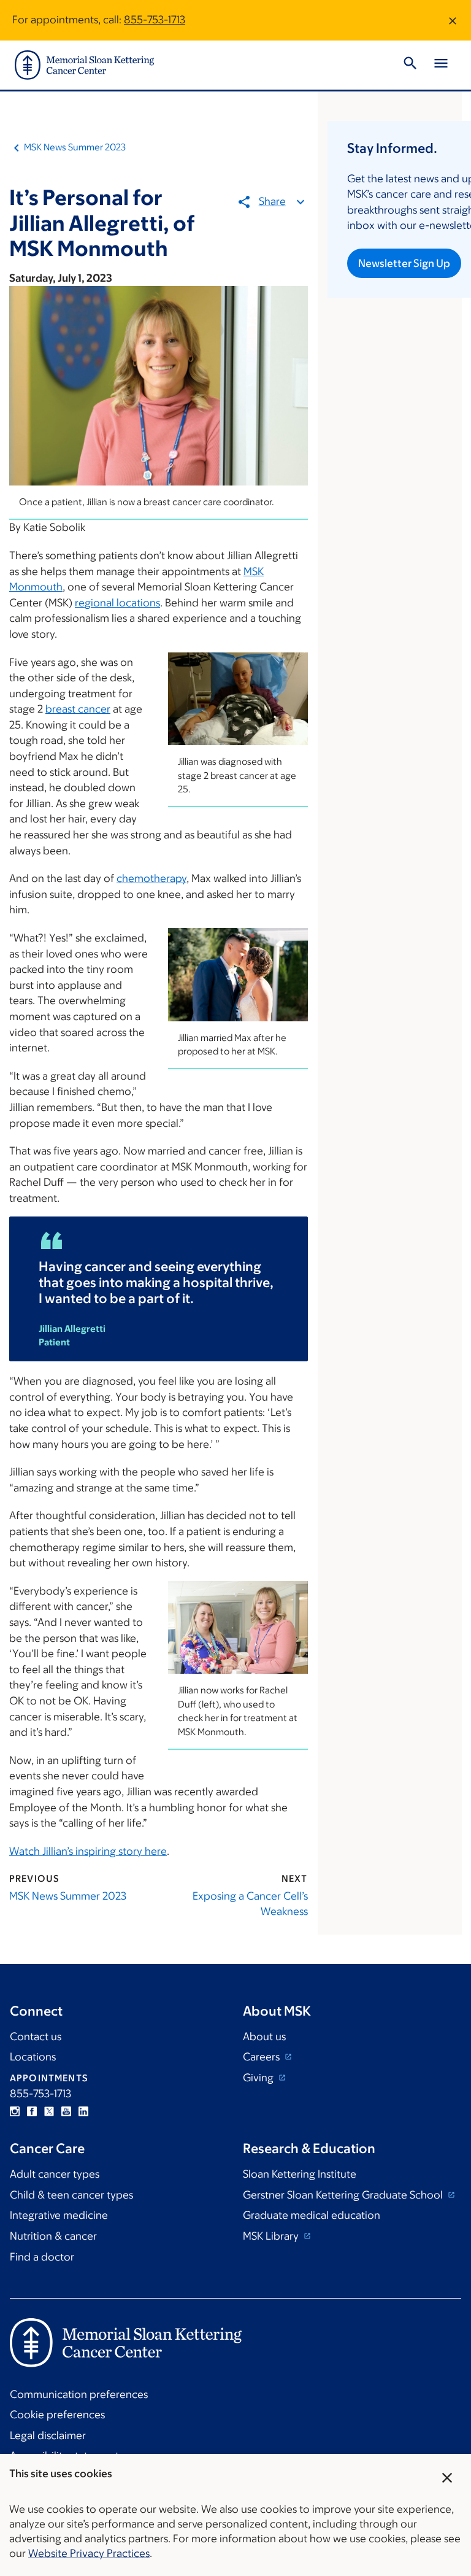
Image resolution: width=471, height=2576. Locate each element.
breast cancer (78, 709)
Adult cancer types (55, 2174)
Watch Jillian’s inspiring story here (88, 1851)
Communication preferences (79, 2394)
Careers (262, 2057)
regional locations (117, 603)
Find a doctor (42, 2257)
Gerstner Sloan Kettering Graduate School (344, 2195)
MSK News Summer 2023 (75, 147)
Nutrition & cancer (53, 2236)
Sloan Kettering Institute (300, 2174)
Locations (33, 2057)
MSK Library (272, 2236)
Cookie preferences (57, 2415)
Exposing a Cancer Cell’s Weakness (250, 1904)
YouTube (66, 2111)
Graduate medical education (312, 2215)
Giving (259, 2078)
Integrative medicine (59, 2215)
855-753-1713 (155, 20)
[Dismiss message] (453, 20)
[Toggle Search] (410, 65)
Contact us (36, 2036)
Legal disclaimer (48, 2435)
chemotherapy (151, 878)
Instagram (15, 2111)
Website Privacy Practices (89, 2553)
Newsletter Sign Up (404, 263)
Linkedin (83, 2111)
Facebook (32, 2111)
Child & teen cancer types (71, 2195)
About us (264, 2036)
